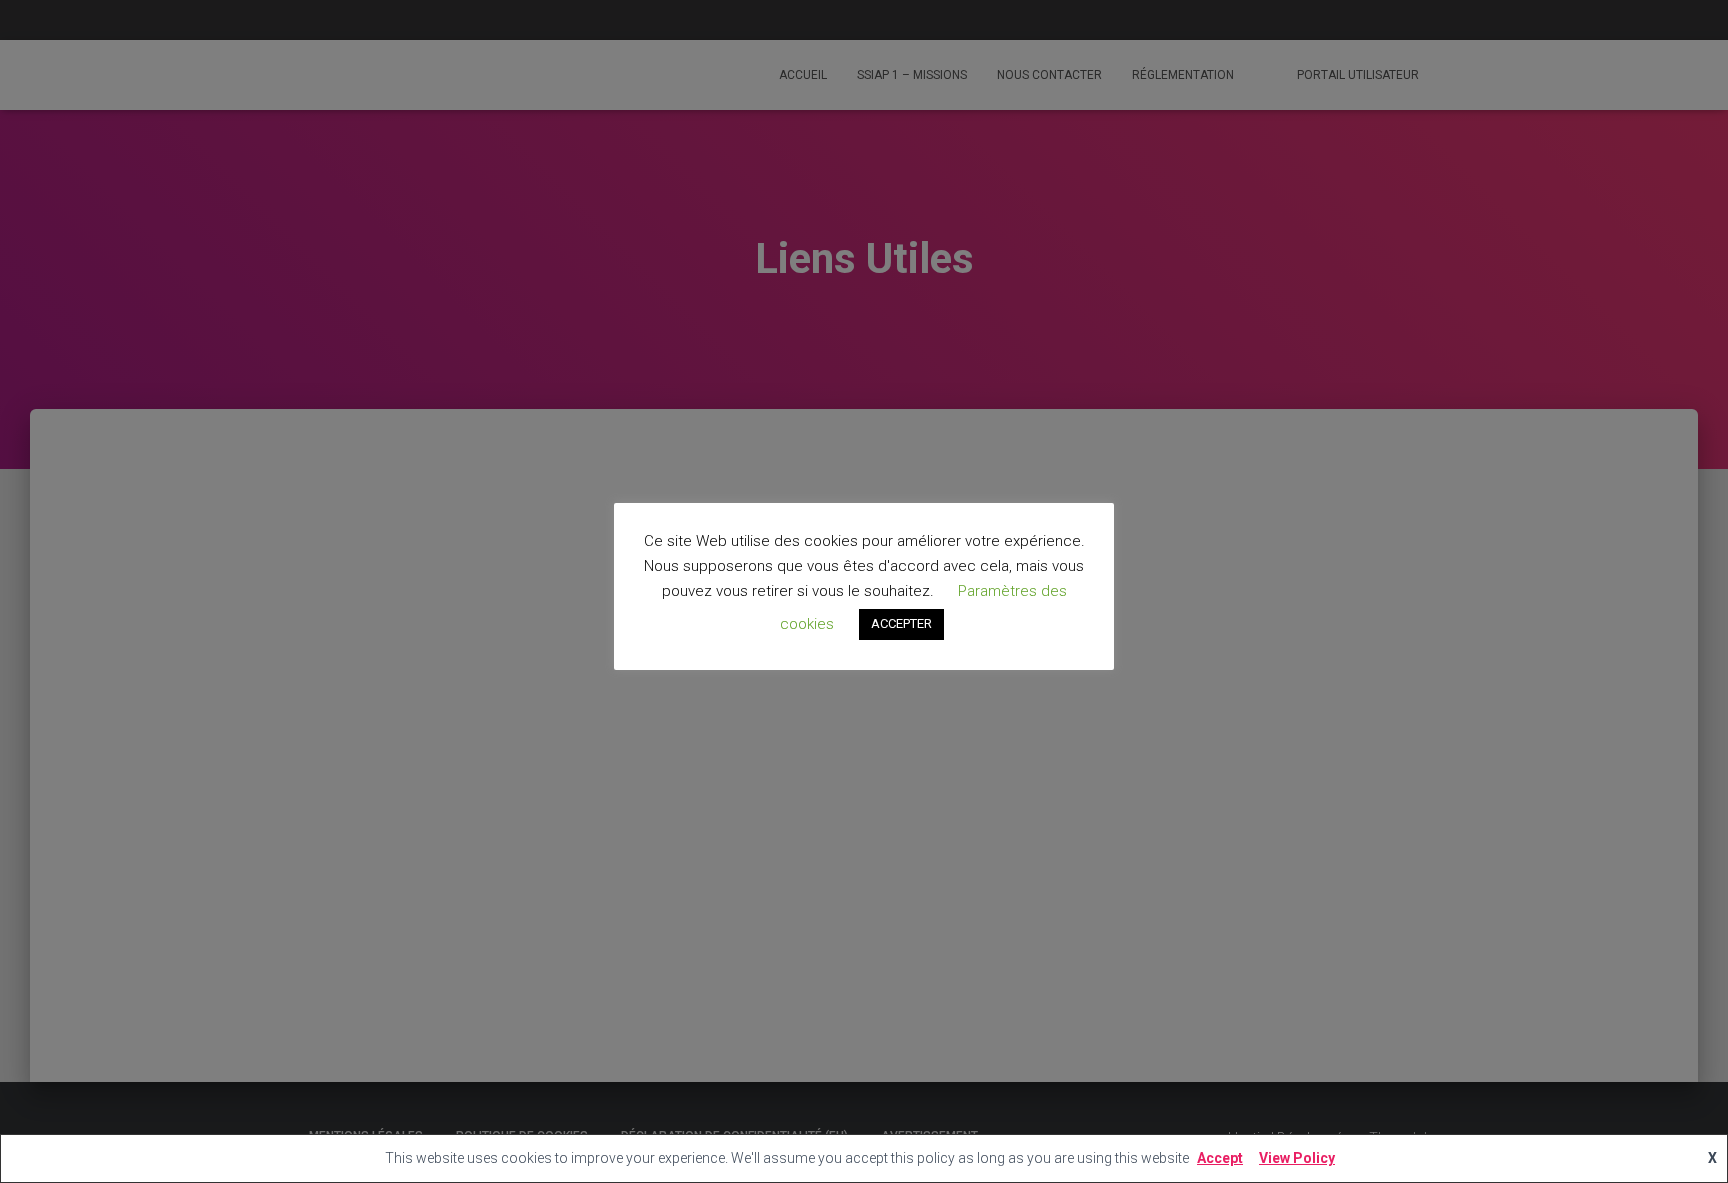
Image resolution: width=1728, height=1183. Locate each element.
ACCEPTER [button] (901, 624)
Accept (1220, 1158)
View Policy (1297, 1158)
